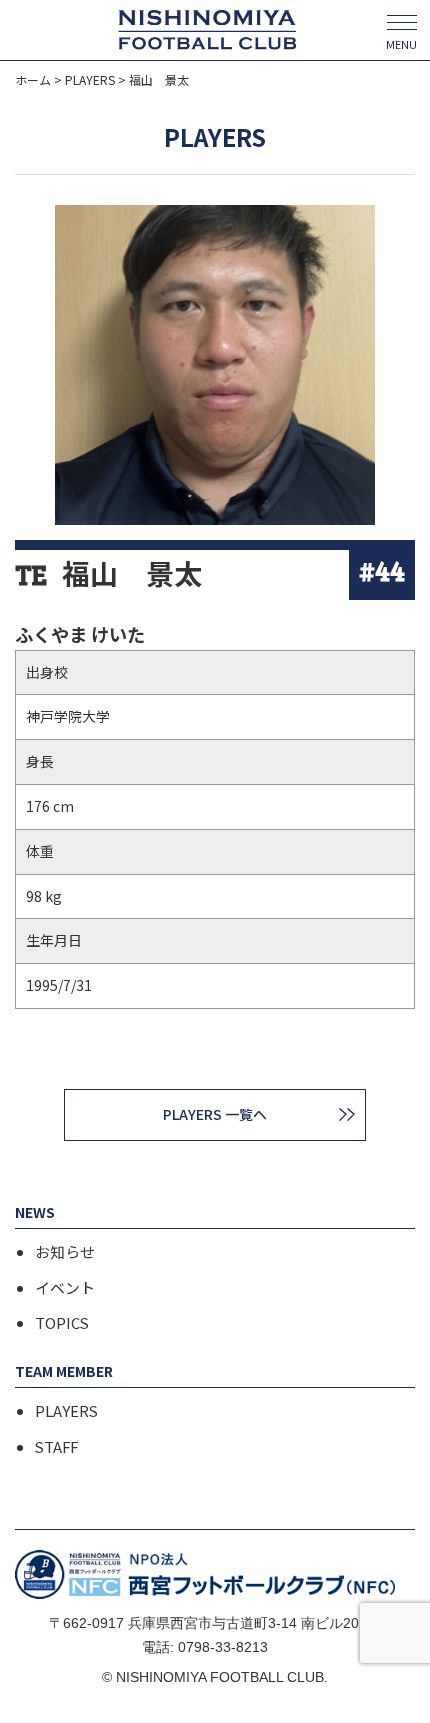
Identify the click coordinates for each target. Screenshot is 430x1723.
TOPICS (62, 1323)
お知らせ (65, 1252)
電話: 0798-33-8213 (205, 1647)
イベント (65, 1288)
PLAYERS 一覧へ (215, 1114)
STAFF (56, 1447)
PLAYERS (66, 1411)
